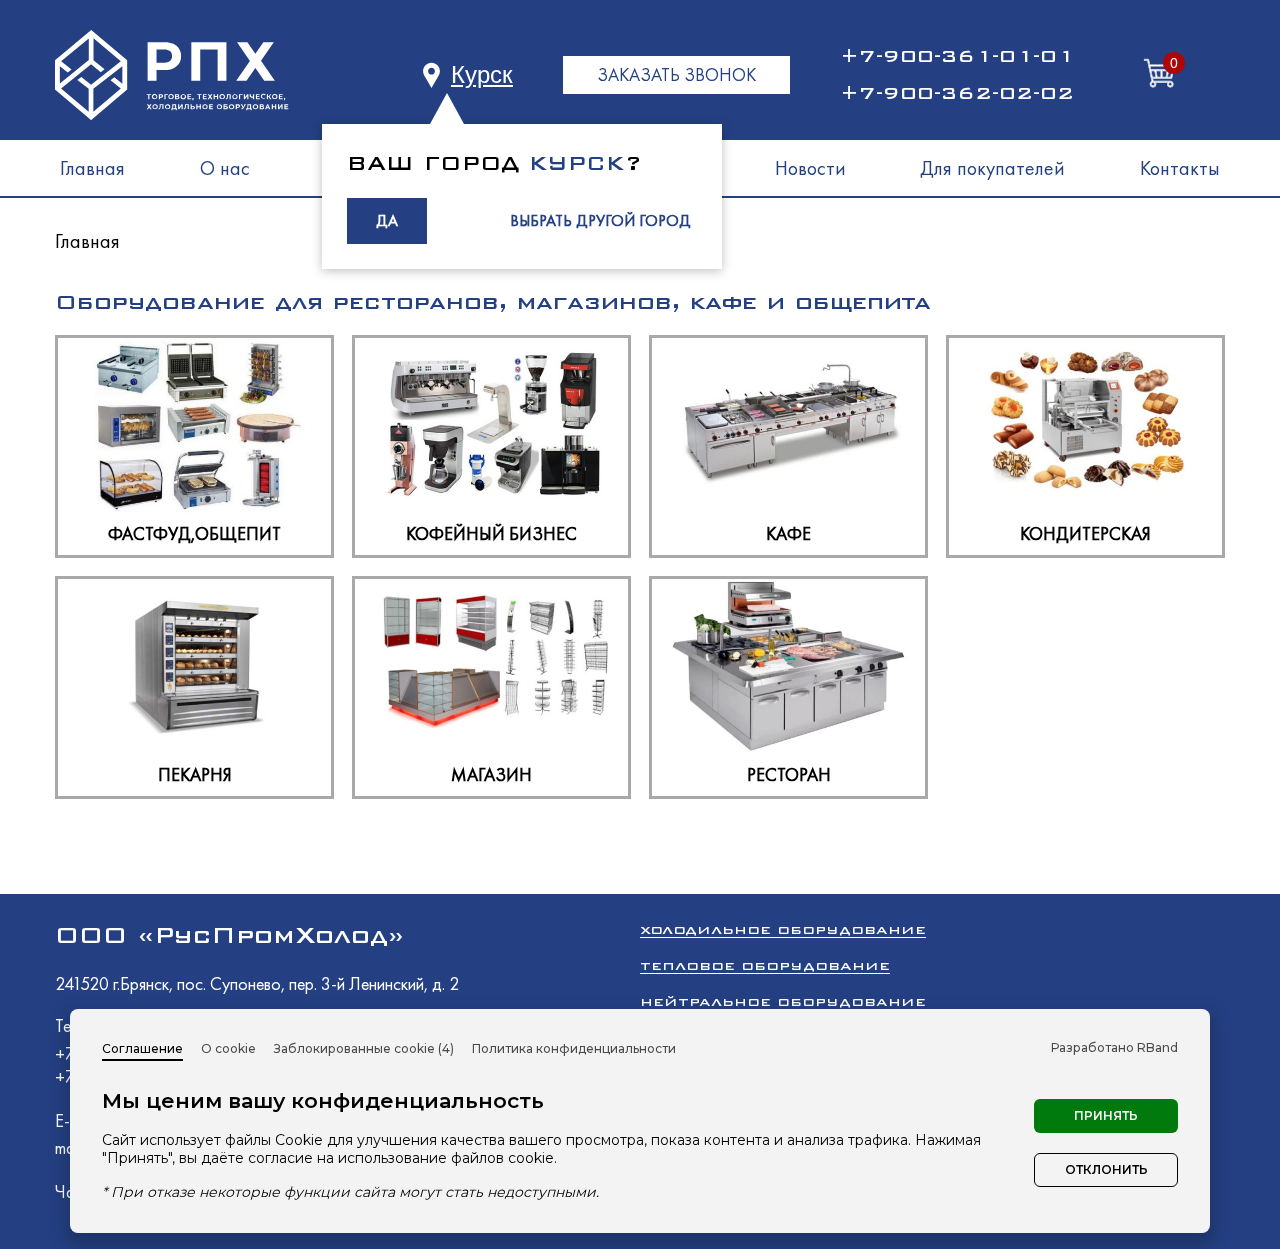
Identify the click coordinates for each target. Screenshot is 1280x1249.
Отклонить (1106, 1169)
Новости (810, 168)
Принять (1106, 1115)
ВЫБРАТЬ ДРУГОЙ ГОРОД (600, 220)
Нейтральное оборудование (783, 1001)
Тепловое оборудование (765, 965)
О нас (225, 168)
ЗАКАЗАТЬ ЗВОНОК (676, 74)
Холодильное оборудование (783, 929)
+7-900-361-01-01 (957, 56)
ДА (387, 220)
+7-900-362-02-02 (957, 93)
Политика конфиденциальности (574, 1048)
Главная (92, 168)
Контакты (1180, 168)
